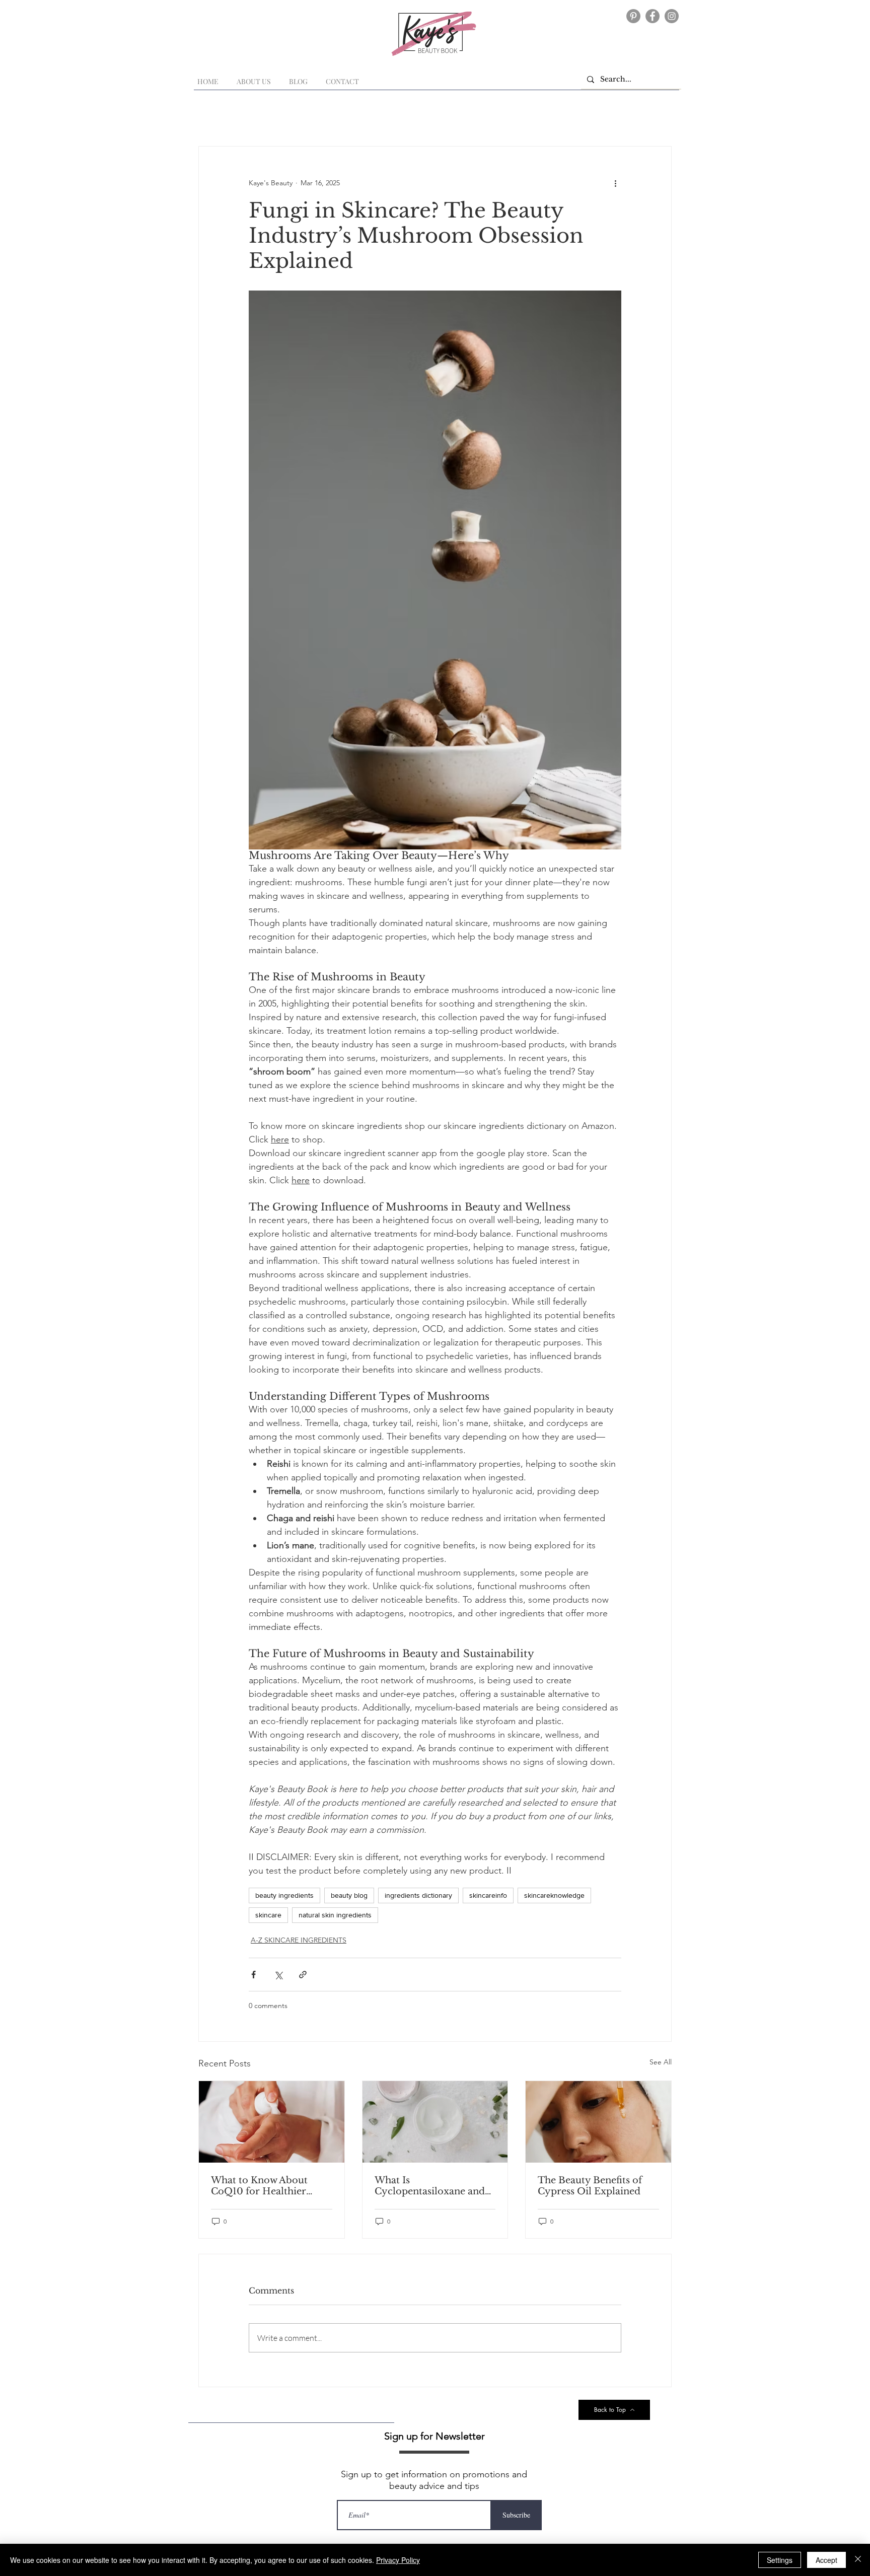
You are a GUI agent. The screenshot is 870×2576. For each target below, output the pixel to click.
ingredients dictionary (418, 1895)
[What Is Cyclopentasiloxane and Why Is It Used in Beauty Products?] (435, 2122)
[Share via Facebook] (253, 1975)
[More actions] (615, 183)
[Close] (858, 2560)
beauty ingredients (284, 1895)
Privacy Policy (398, 2560)
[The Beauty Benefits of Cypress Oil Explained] (598, 2122)
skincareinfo (488, 1895)
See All (661, 2062)
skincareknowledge (554, 1895)
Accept (826, 2560)
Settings (780, 2560)
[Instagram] (672, 16)
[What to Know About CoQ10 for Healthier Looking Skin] (272, 2122)
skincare (268, 1915)
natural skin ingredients (335, 1915)
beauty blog (349, 1895)
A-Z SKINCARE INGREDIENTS (299, 1940)
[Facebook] (652, 16)
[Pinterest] (633, 16)
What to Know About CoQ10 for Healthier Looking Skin (259, 2186)
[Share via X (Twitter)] (278, 1975)
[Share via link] (303, 1975)
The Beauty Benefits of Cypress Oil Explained (590, 2186)
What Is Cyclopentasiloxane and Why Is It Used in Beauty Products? (431, 2186)
